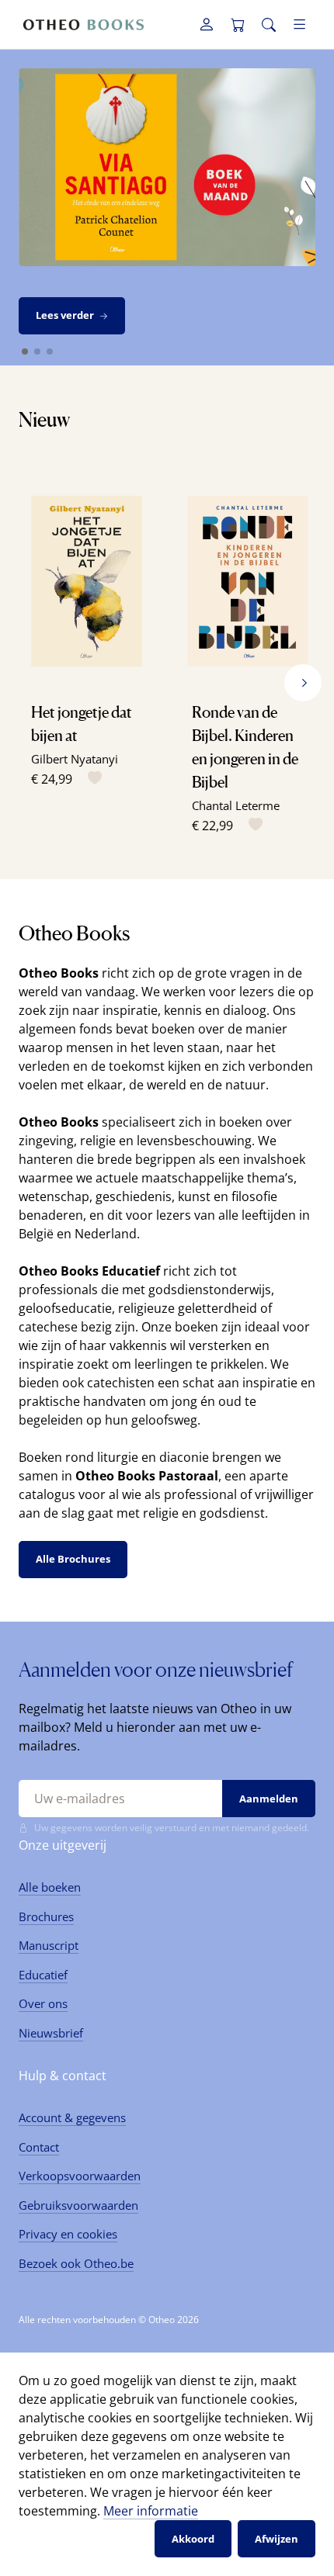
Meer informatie (151, 2511)
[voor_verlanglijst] (92, 779)
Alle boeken (50, 1887)
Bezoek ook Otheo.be (76, 2263)
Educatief (43, 1975)
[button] (303, 683)
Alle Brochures (73, 1559)
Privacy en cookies (68, 2234)
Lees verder (65, 315)
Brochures (46, 1916)
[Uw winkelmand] (238, 25)
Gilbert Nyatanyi (75, 759)
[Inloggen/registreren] (207, 25)
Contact (39, 2147)
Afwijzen (277, 2539)
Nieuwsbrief (51, 2033)
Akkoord (193, 2539)
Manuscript (49, 1945)
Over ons (43, 2003)
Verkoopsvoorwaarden (80, 2176)
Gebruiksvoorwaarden (78, 2205)
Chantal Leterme (236, 805)
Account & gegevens (72, 2117)
